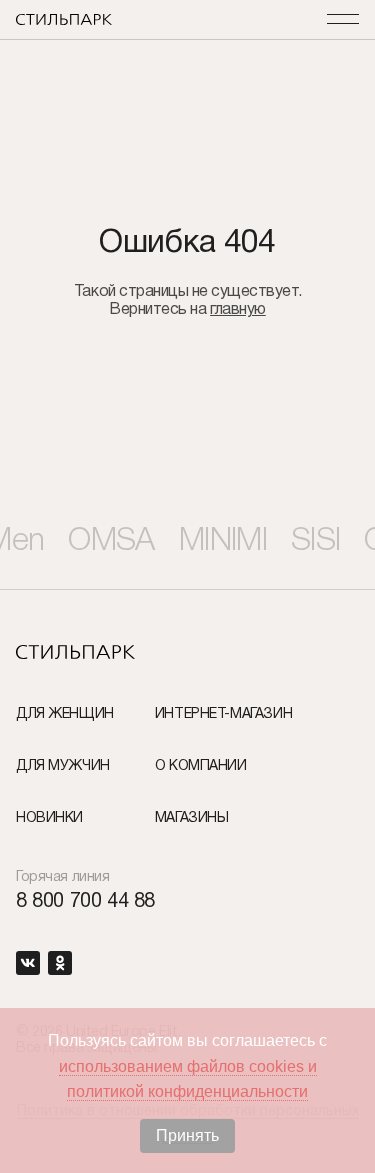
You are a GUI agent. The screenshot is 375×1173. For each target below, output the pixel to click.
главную (238, 310)
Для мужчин (63, 766)
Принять (187, 1135)
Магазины (192, 818)
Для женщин (65, 714)
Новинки (49, 818)
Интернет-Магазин (223, 714)
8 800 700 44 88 (85, 902)
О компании (201, 766)
